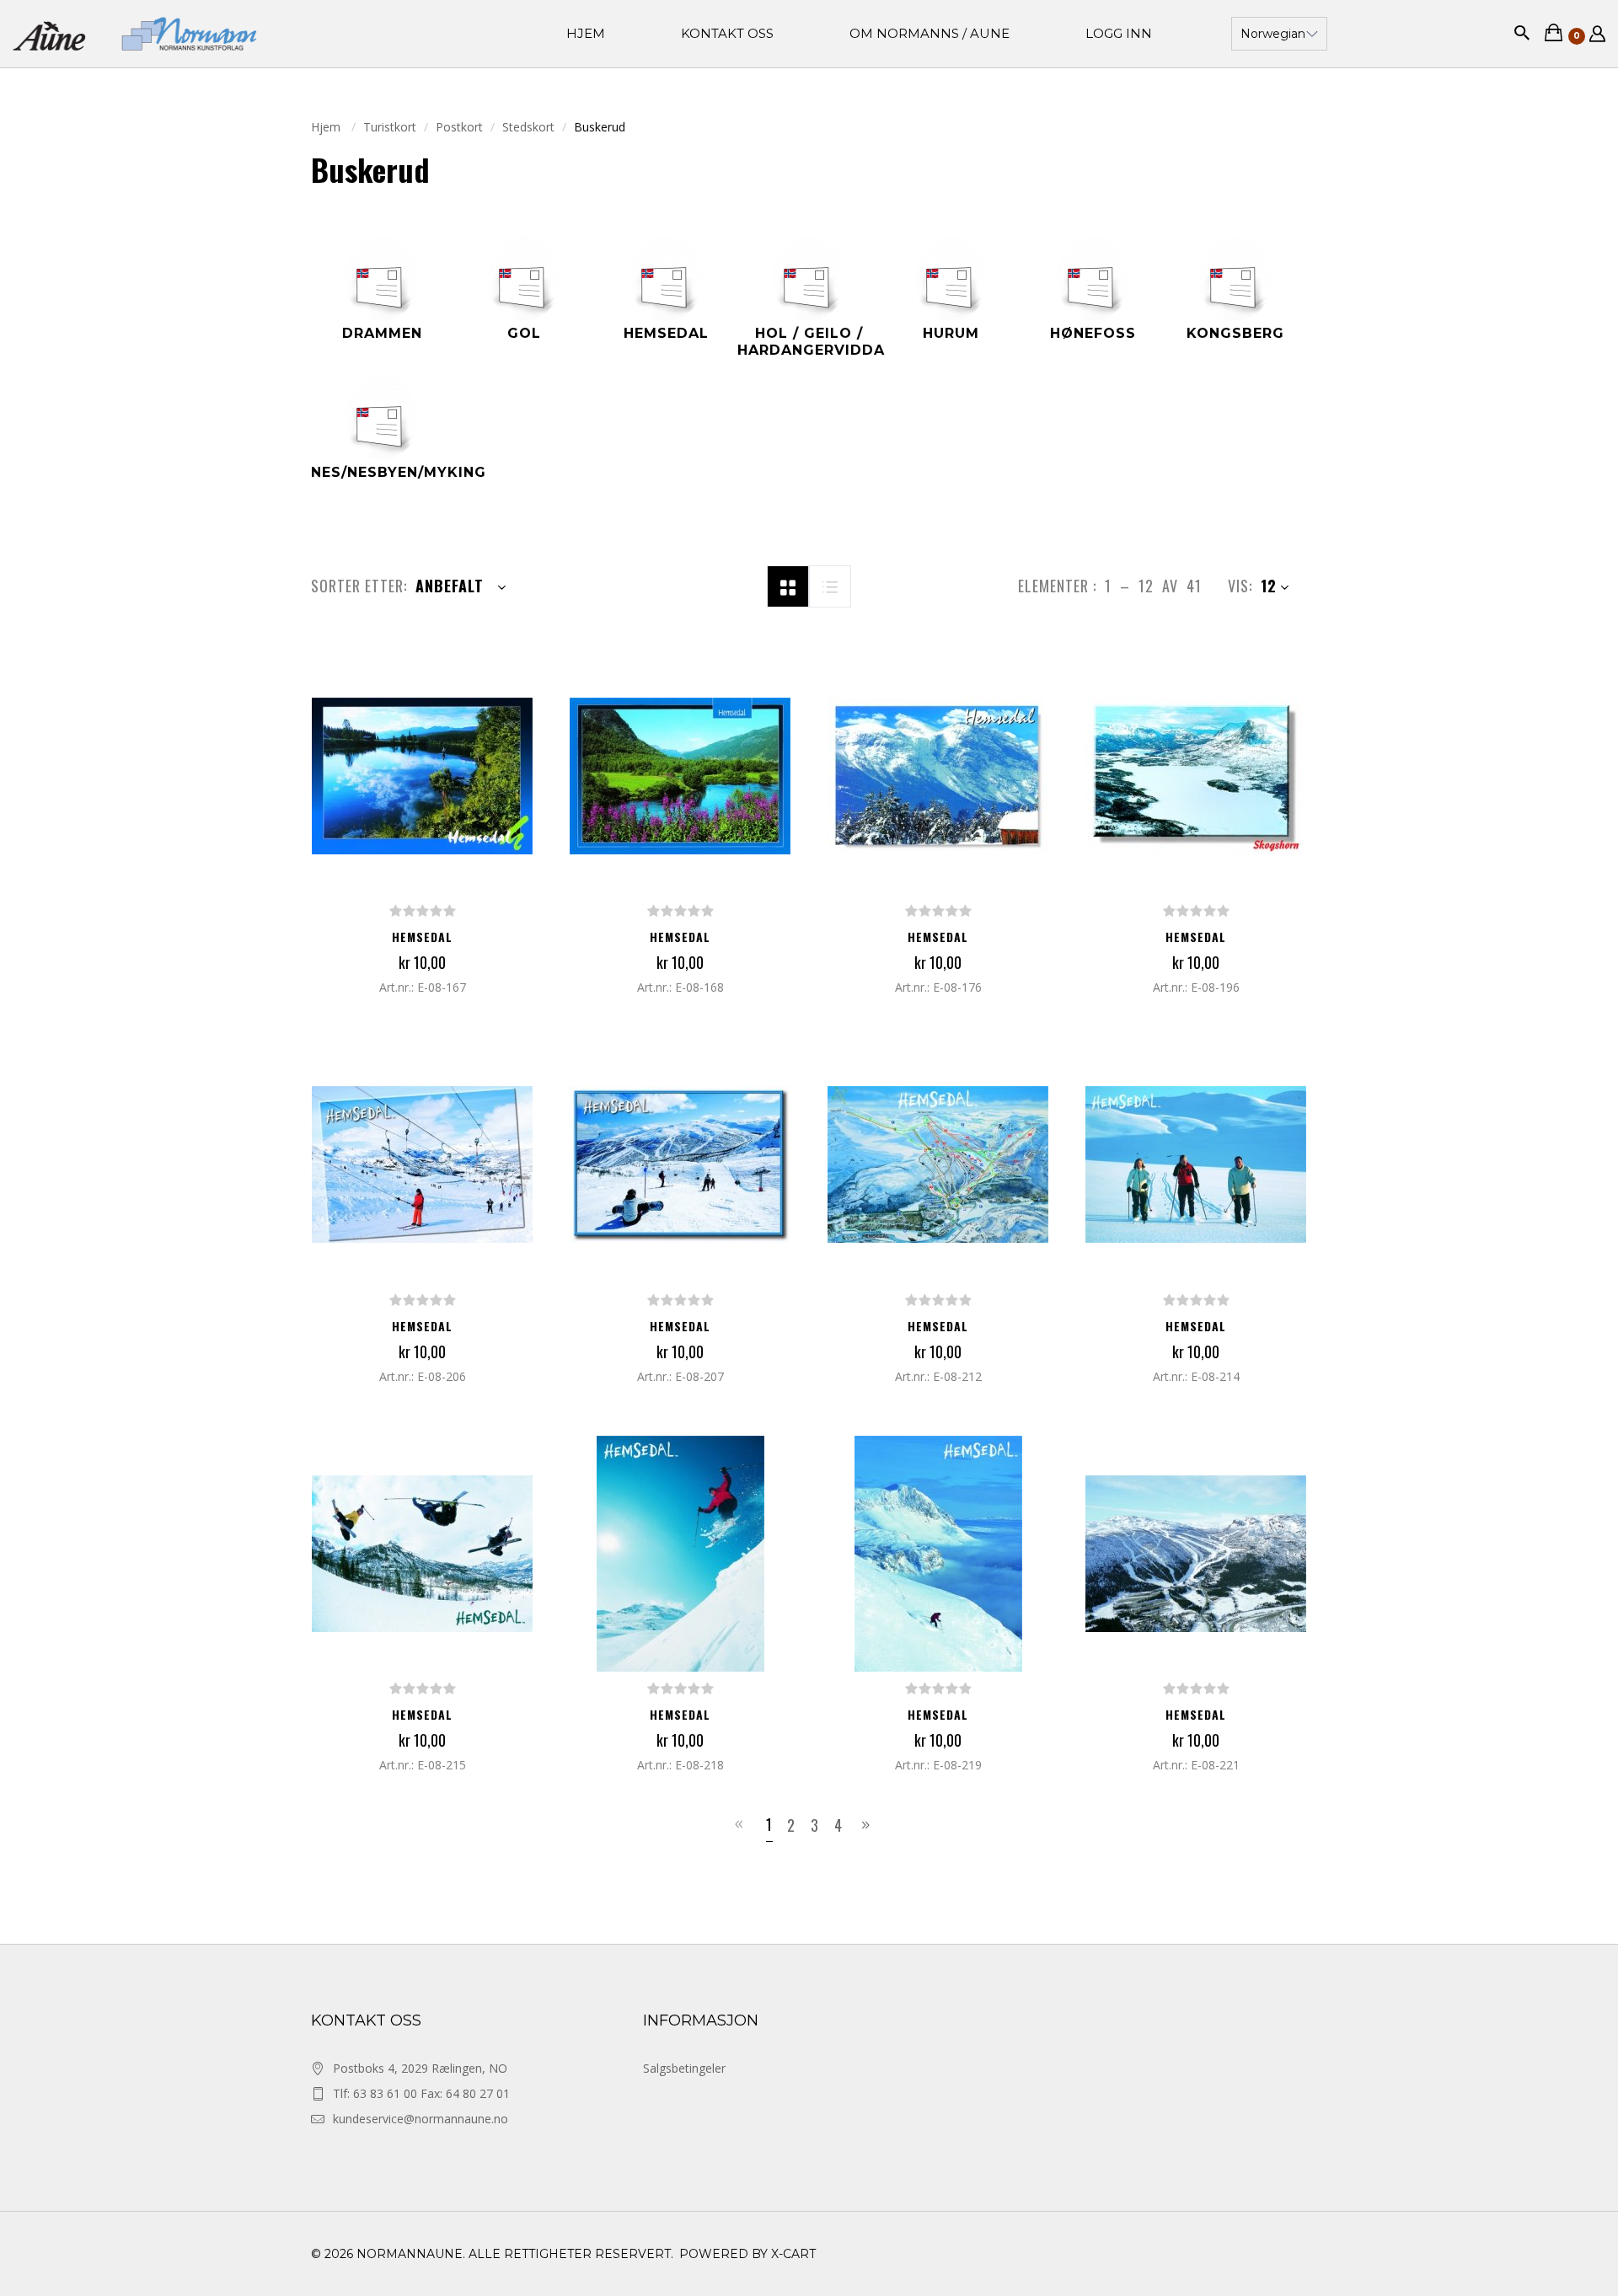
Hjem (327, 127)
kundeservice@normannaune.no (421, 2119)
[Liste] (830, 585)
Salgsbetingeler (684, 2068)
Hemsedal (422, 937)
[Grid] (788, 585)
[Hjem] (135, 33)
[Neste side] (868, 1825)
